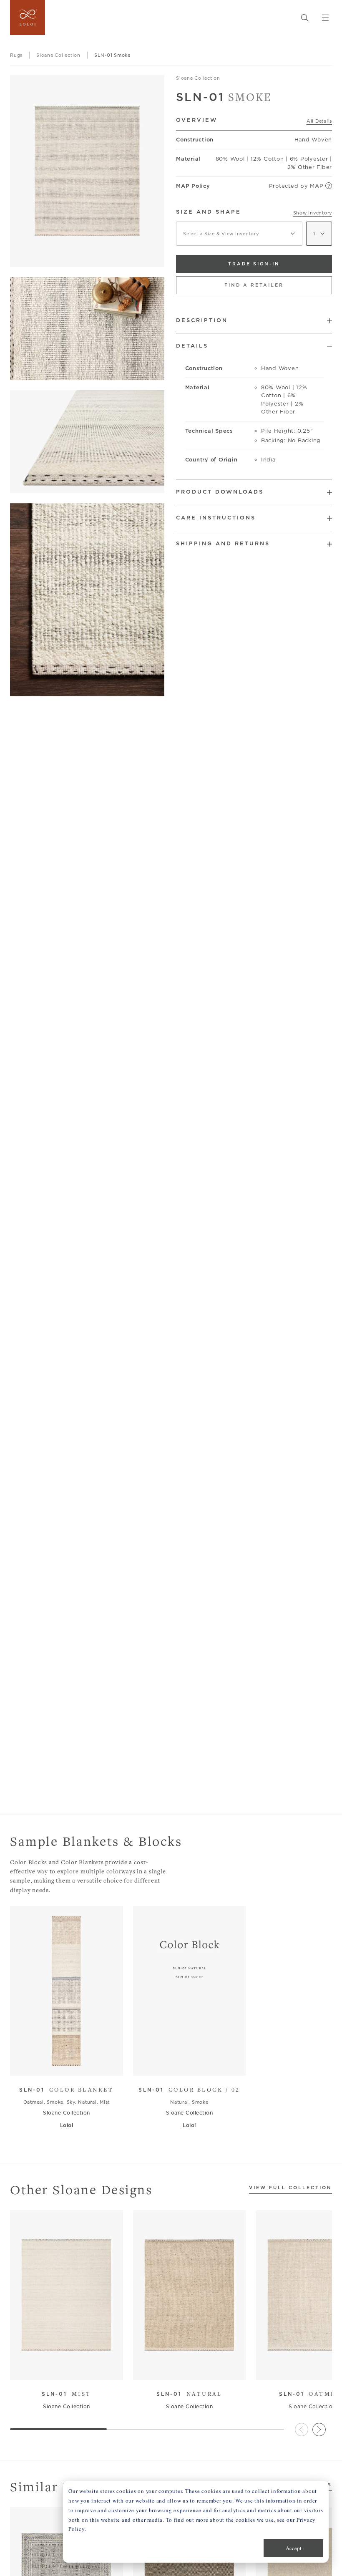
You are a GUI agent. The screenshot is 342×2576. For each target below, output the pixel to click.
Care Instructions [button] (216, 518)
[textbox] (239, 234)
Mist (67, 2394)
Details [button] (192, 346)
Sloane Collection (198, 78)
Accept (294, 2548)
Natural (189, 2394)
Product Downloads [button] (220, 492)
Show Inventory (313, 213)
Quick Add (63, 2063)
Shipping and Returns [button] (223, 543)
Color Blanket (66, 2090)
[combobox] (239, 234)
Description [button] (202, 320)
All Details (319, 121)
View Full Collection (290, 2188)
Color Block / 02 (189, 2090)
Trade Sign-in (254, 264)
